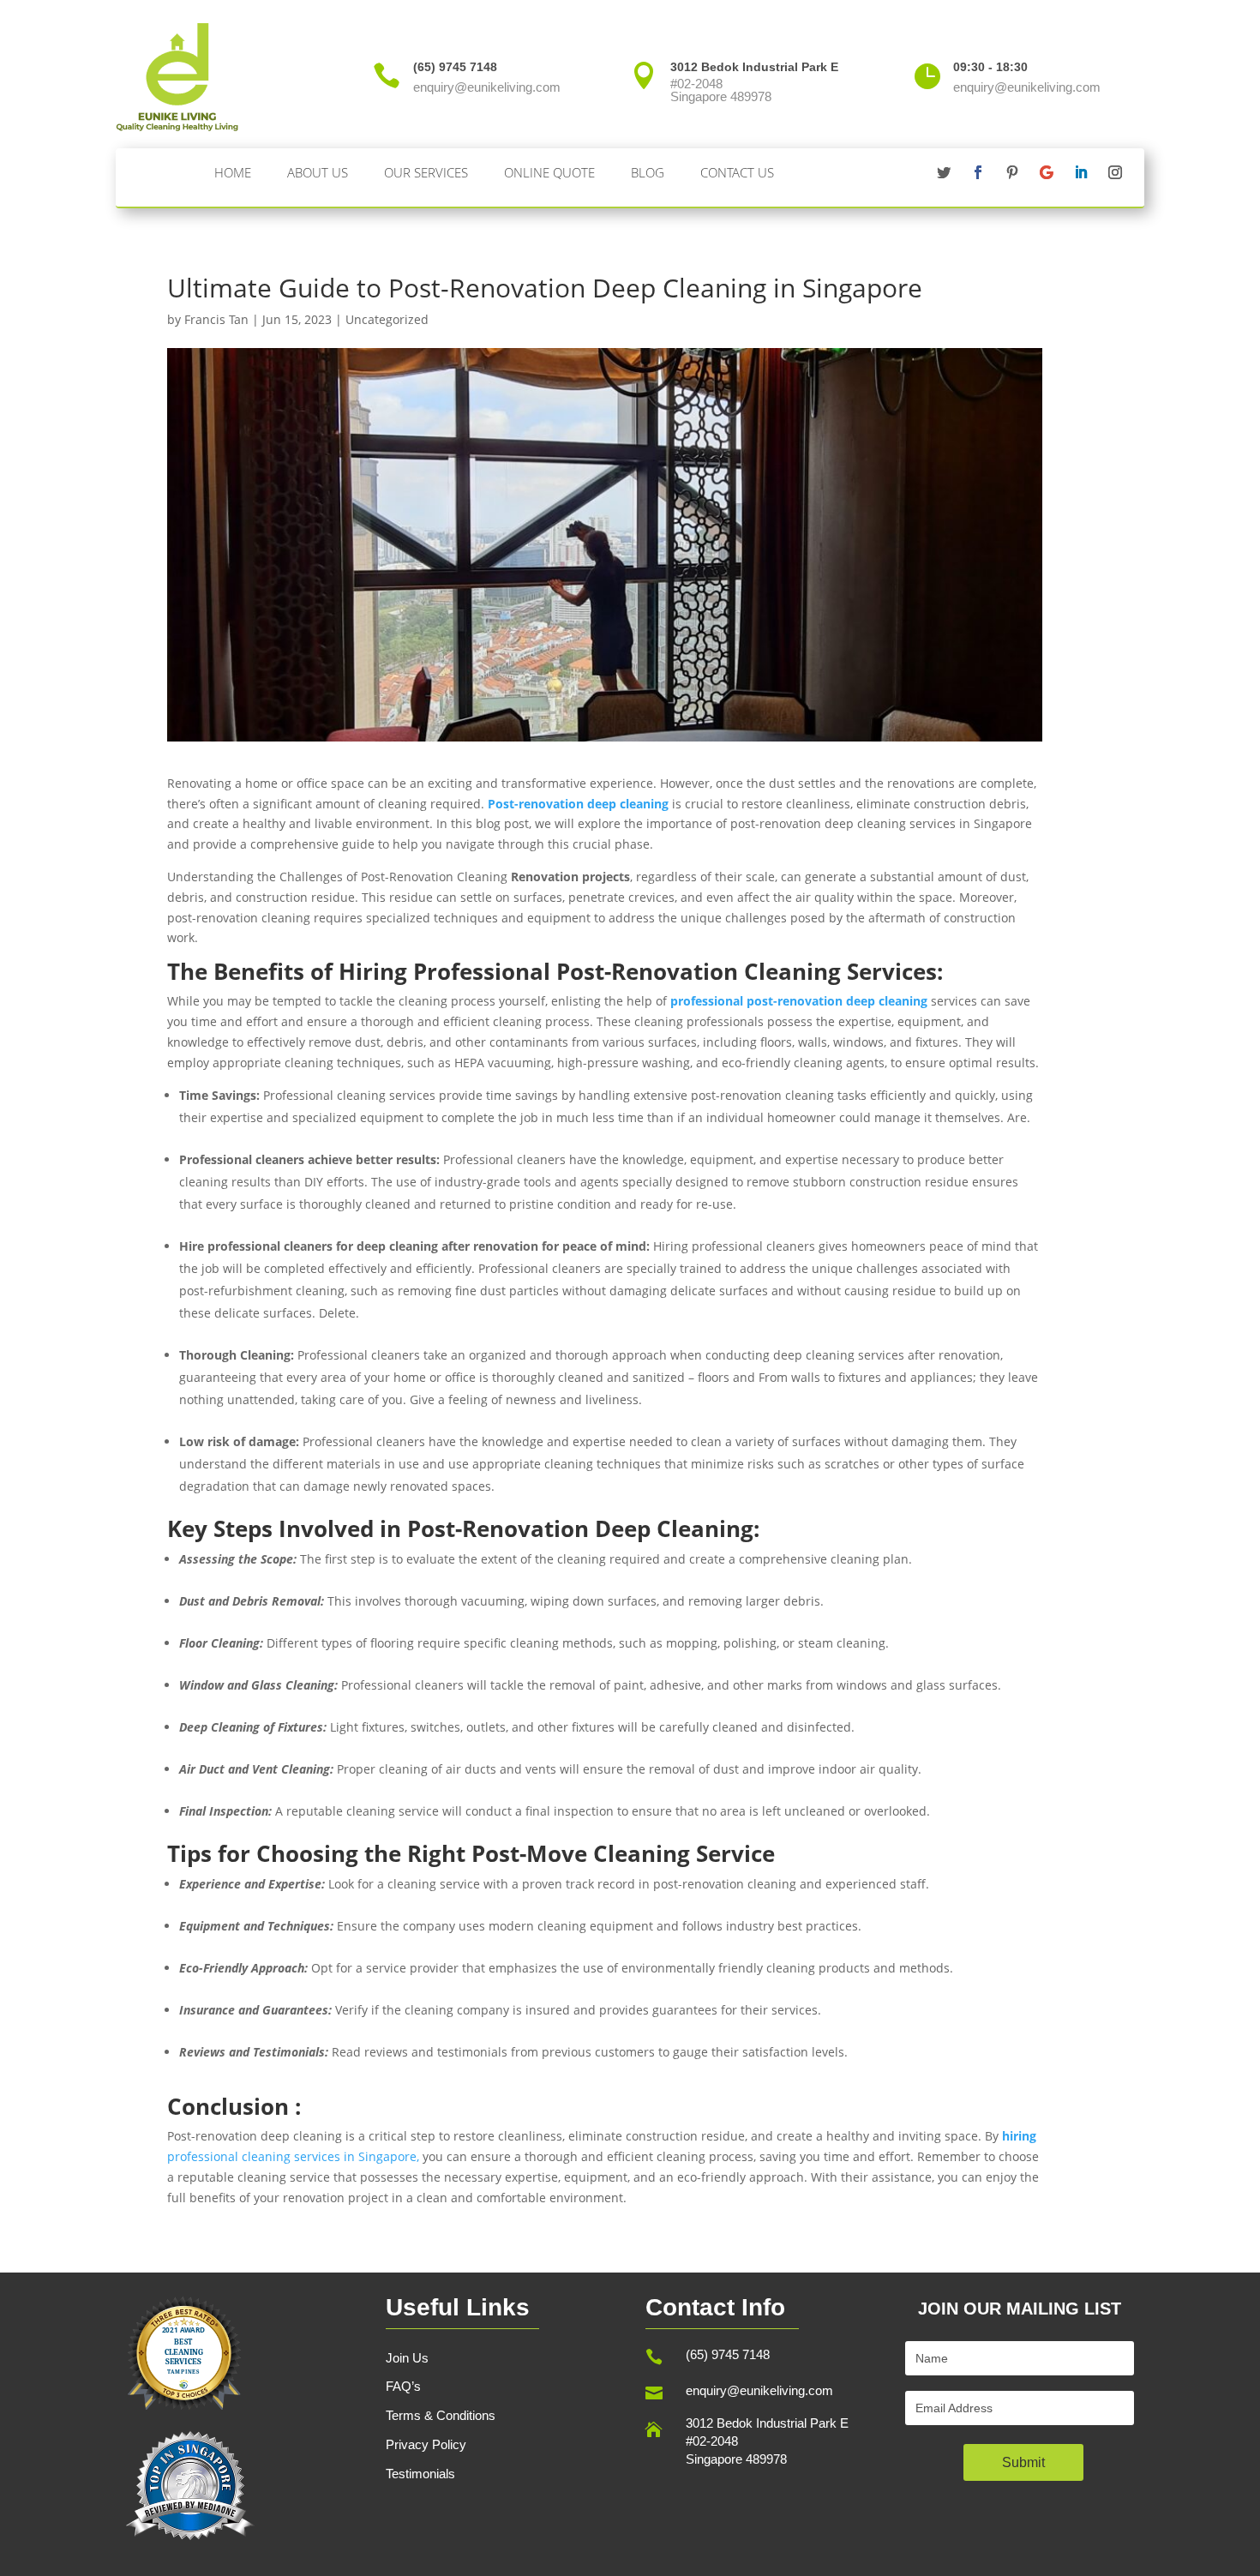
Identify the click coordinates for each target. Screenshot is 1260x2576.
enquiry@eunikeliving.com (759, 2390)
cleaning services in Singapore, (330, 2156)
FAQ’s (403, 2386)
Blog (648, 172)
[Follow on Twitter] (944, 172)
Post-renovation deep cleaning (578, 804)
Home (233, 172)
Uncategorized (387, 319)
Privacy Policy (426, 2444)
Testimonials (420, 2474)
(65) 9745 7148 (728, 2354)
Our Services (426, 172)
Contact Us (737, 172)
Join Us (407, 2358)
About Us (318, 172)
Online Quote (549, 172)
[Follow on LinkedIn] (1081, 172)
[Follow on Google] (1047, 172)
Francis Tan (216, 319)
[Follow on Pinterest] (1012, 172)
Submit (1023, 2462)
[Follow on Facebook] (978, 172)
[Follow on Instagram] (1115, 172)
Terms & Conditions (441, 2415)
